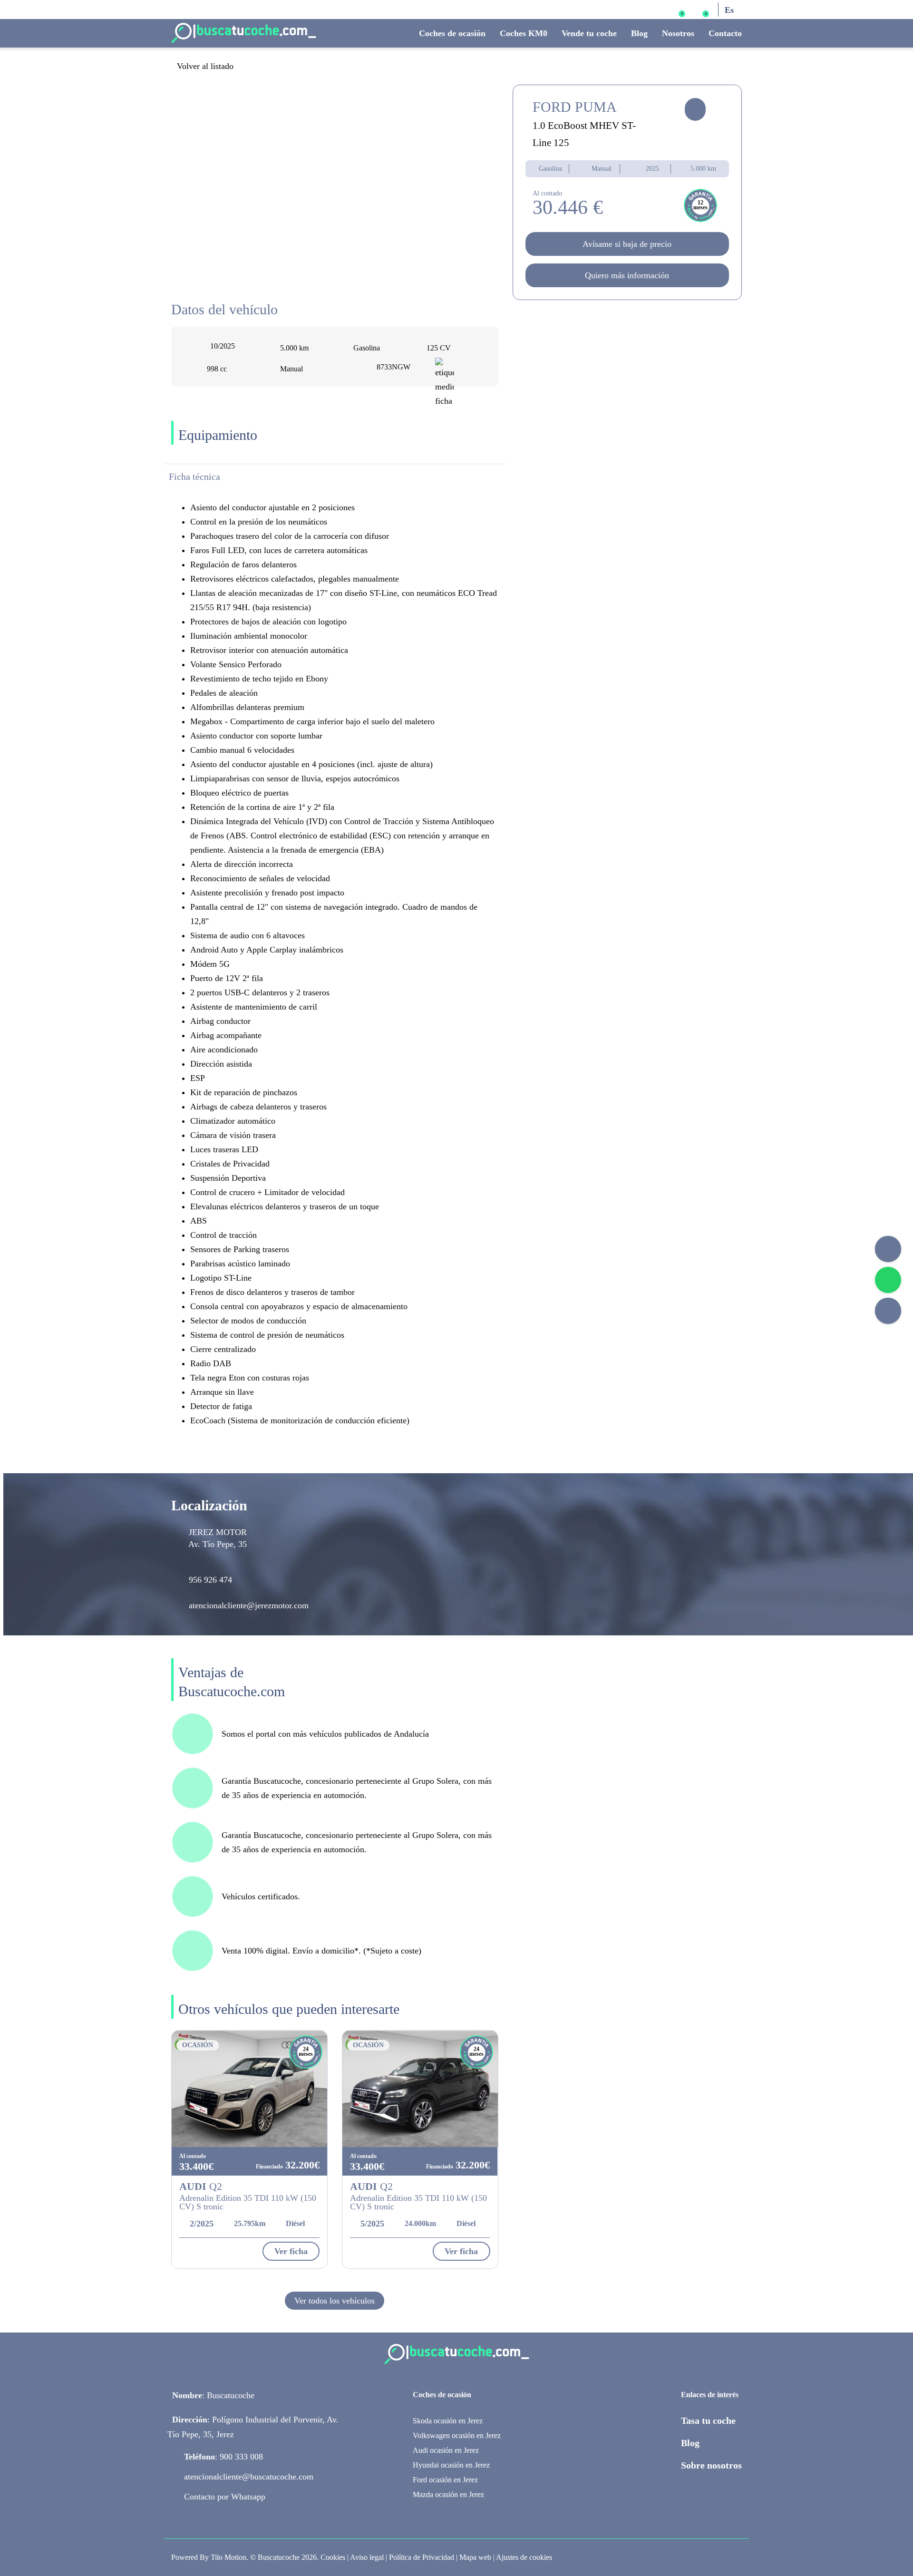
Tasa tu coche (708, 2420)
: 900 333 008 (223, 2457)
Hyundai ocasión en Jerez (451, 2465)
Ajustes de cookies (524, 2557)
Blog (639, 33)
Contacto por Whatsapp (225, 2497)
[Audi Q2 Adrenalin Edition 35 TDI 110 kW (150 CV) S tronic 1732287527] (420, 2089)
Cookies (333, 2557)
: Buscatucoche (213, 2395)
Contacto (725, 33)
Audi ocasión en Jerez (446, 2450)
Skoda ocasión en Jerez (448, 2421)
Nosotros (678, 33)
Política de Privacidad (422, 2557)
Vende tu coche (589, 33)
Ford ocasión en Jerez (445, 2480)
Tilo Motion (228, 2557)
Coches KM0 (524, 33)
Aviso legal (367, 2557)
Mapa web (475, 2557)
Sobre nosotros (711, 2465)
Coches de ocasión (452, 33)
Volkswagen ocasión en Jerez (457, 2435)
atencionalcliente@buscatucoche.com (249, 2477)
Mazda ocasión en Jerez (448, 2494)
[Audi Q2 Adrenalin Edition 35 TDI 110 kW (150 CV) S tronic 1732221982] (249, 2089)
